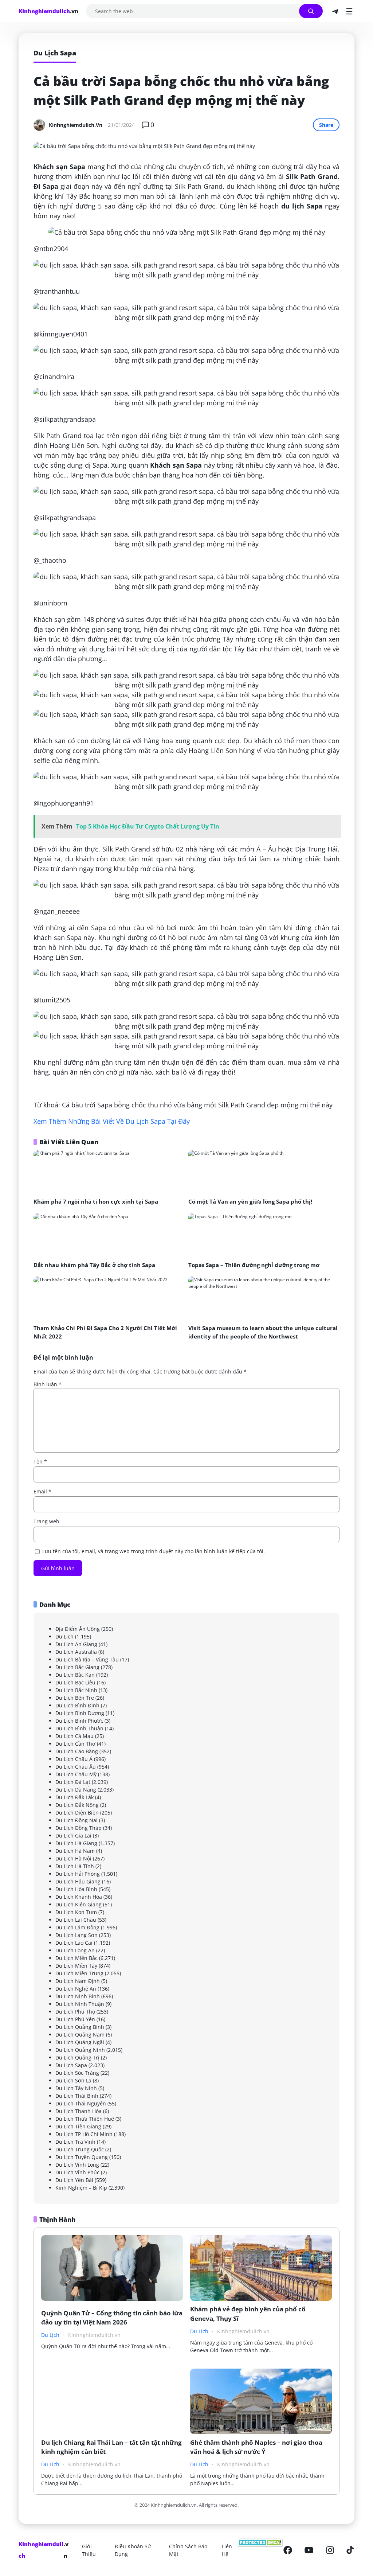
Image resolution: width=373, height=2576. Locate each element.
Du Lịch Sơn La (73, 2080)
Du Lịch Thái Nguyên (81, 2103)
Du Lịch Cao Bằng (77, 1751)
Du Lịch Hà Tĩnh (75, 1866)
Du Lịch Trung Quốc (80, 2149)
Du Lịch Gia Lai (73, 1835)
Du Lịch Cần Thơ (75, 1744)
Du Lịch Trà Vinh (75, 2142)
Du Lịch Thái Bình (77, 2096)
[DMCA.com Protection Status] (260, 2550)
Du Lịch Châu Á (74, 1759)
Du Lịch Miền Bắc (76, 1958)
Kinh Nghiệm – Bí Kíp (81, 2188)
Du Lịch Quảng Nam (80, 2035)
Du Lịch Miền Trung (79, 1973)
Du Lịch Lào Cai (74, 1943)
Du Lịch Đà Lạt (73, 1782)
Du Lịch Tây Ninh (76, 2088)
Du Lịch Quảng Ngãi (80, 2042)
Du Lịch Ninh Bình (78, 1996)
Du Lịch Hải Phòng (78, 1874)
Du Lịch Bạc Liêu (75, 1682)
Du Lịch (64, 1636)
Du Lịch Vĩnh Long (77, 2165)
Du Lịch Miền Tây (76, 1966)
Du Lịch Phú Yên (75, 2019)
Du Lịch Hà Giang (76, 1843)
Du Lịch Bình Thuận (79, 1728)
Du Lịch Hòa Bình (76, 1889)
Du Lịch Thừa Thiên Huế (85, 2119)
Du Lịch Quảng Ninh (80, 2050)
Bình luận (48, 1384)
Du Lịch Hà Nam (75, 1851)
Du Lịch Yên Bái (74, 2180)
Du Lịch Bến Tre (75, 1698)
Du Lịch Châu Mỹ (76, 1774)
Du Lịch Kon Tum (76, 1912)
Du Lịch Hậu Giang (78, 1881)
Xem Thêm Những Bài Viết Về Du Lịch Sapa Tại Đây (112, 1121)
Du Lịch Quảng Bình (80, 2027)
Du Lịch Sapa (71, 2065)
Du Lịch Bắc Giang (77, 1667)
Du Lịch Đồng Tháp (78, 1828)
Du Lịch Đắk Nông (77, 1805)
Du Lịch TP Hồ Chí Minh (84, 2134)
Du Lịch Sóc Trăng (77, 2073)
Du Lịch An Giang (76, 1644)
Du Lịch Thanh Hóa (78, 2111)
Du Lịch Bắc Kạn (75, 1675)
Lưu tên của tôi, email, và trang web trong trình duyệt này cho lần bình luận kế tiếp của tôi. (154, 1551)
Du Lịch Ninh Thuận (80, 2004)
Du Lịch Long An (75, 1950)
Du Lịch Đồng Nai (76, 1820)
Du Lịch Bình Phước (79, 1721)
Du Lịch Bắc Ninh (76, 1690)
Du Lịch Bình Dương (80, 1713)
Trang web (46, 1521)
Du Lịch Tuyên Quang (82, 2157)
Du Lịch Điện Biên (77, 1813)
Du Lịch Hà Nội (73, 1858)
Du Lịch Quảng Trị (77, 2057)
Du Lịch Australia (76, 1652)
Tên (40, 1462)
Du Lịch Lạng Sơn (76, 1935)
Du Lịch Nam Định (78, 1981)
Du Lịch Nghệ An (76, 1989)
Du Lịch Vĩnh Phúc (77, 2172)
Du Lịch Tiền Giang (78, 2126)
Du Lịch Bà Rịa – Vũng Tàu (87, 1659)
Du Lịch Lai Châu (76, 1920)
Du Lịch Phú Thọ (75, 2012)
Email (42, 1491)
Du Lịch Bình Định (77, 1705)
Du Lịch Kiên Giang (78, 1904)
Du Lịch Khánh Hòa (79, 1897)
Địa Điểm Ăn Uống (78, 1629)
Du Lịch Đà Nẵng (76, 1790)
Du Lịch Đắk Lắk (74, 1797)
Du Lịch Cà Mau (74, 1736)
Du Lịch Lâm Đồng (77, 1927)
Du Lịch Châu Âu (76, 1767)
